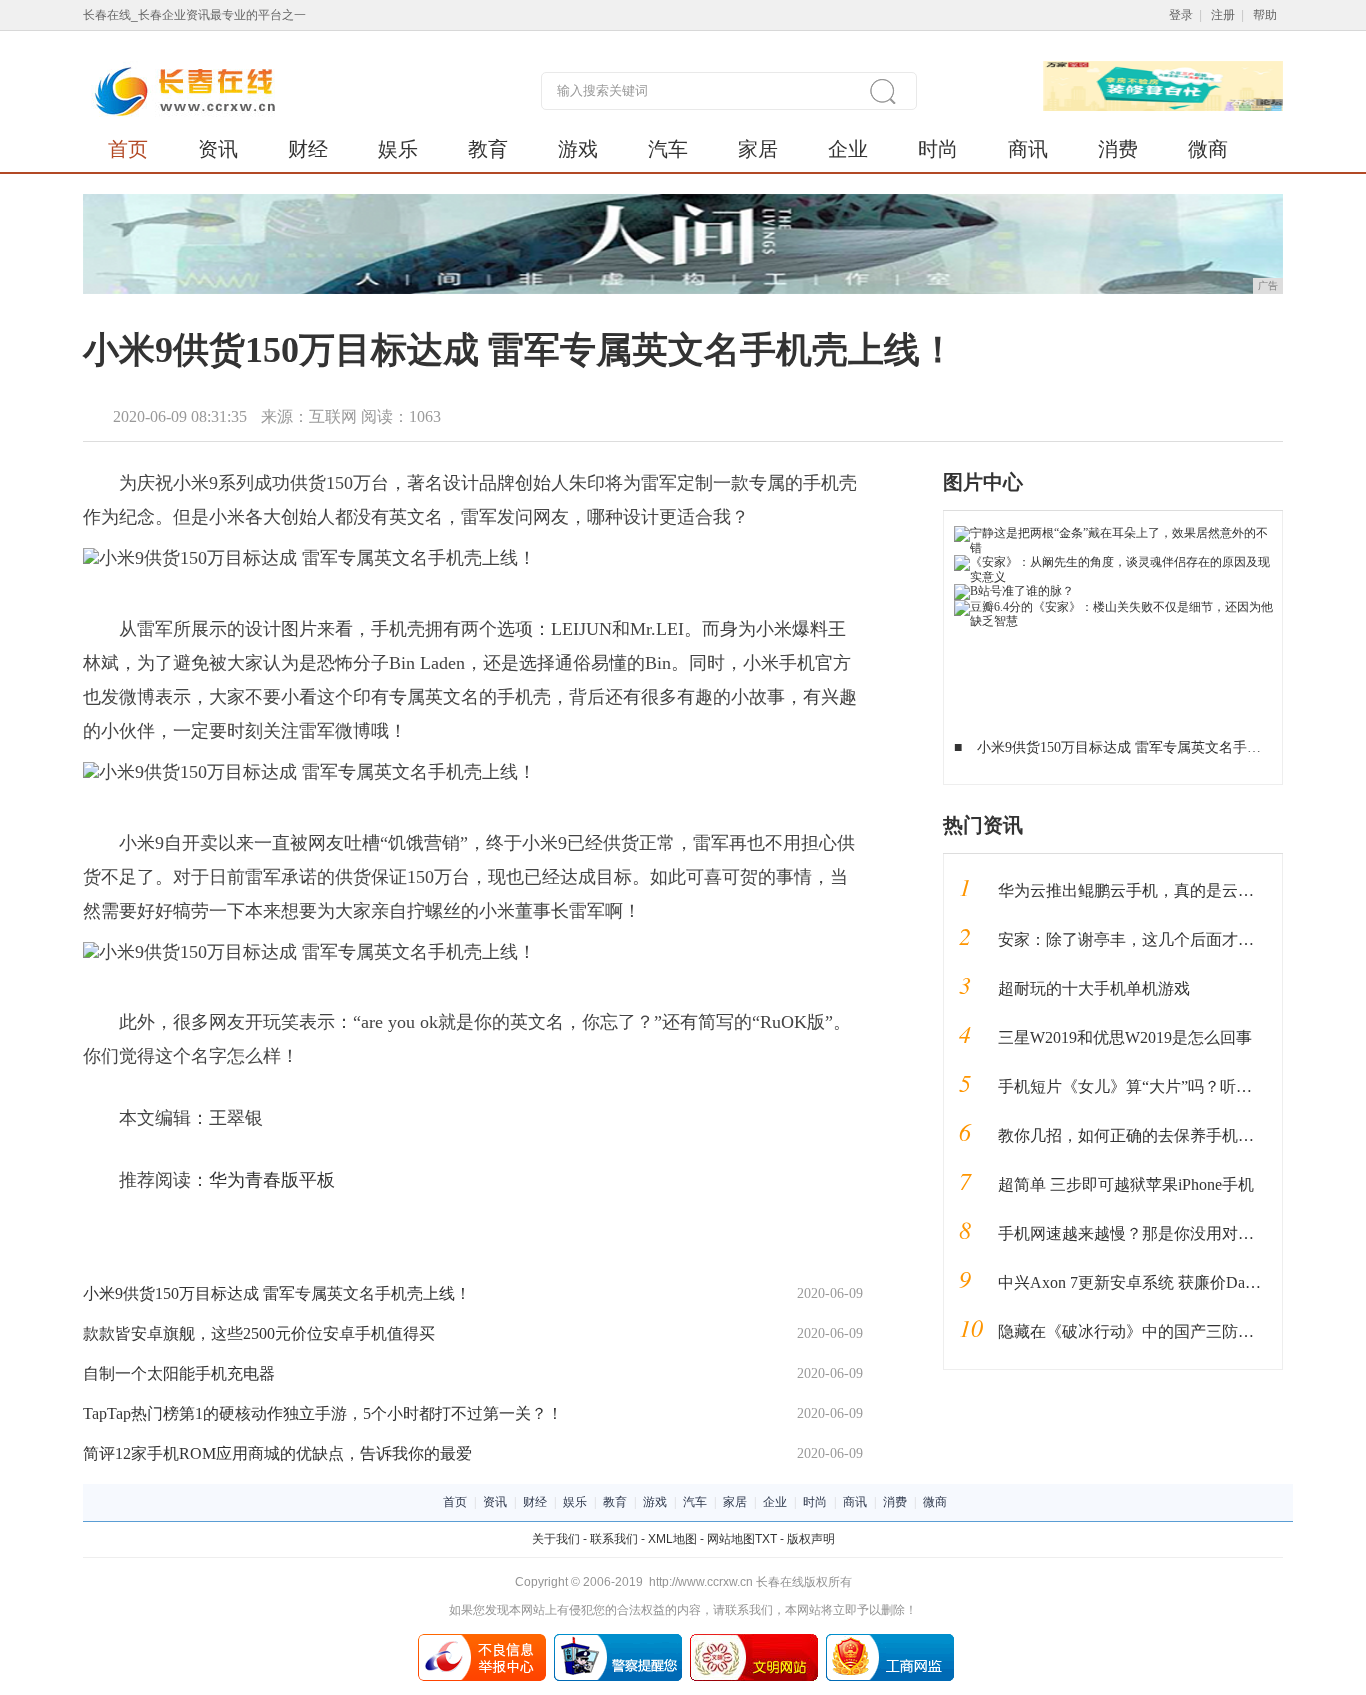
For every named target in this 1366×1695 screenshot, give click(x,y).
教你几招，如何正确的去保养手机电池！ (1142, 1135)
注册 (1223, 15)
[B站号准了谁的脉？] (1014, 591)
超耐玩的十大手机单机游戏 (1094, 988)
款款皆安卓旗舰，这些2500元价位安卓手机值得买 (259, 1333)
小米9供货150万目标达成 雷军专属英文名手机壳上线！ (277, 1293)
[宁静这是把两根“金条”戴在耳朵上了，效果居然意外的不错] (1113, 533)
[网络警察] (618, 1641)
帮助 (1265, 15)
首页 (128, 149)
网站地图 (731, 1539)
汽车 (668, 149)
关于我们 (556, 1539)
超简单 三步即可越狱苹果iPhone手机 (1126, 1184)
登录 (1181, 15)
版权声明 (811, 1539)
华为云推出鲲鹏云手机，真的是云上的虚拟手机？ (1174, 890)
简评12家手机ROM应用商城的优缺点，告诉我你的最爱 (277, 1453)
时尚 (938, 149)
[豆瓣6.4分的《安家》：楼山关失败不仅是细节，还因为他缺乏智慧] (1113, 607)
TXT (766, 1539)
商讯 (1028, 149)
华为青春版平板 (272, 1180)
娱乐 (398, 149)
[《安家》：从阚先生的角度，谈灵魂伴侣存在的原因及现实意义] (1113, 562)
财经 (308, 149)
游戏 (578, 149)
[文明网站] (754, 1641)
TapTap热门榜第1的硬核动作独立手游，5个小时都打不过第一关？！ (323, 1413)
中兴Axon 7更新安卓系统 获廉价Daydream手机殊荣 (1177, 1282)
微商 (1208, 149)
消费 (1118, 149)
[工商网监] (890, 1641)
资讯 (218, 149)
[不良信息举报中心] (482, 1641)
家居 (758, 149)
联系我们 (614, 1539)
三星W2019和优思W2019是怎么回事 (1125, 1037)
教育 (488, 149)
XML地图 (672, 1539)
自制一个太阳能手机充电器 (179, 1373)
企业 (848, 149)
